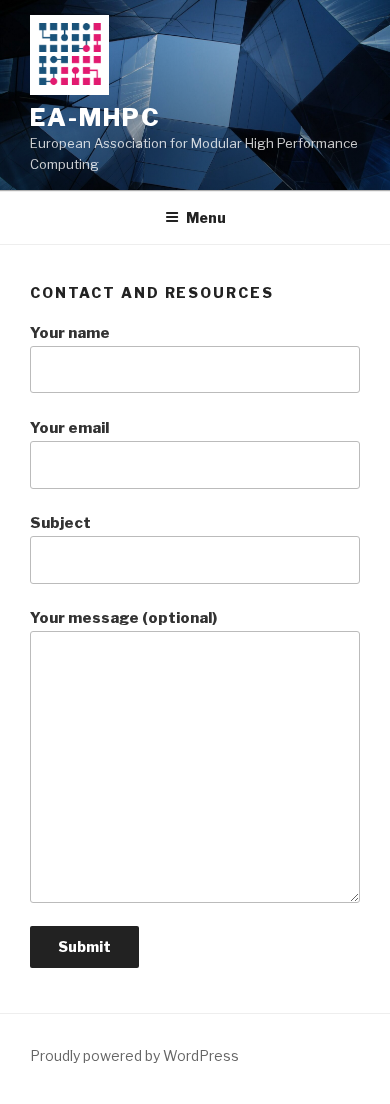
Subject (60, 523)
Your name (70, 333)
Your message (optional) (123, 618)
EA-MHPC (95, 117)
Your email (69, 428)
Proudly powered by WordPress (134, 1055)
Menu (206, 217)
